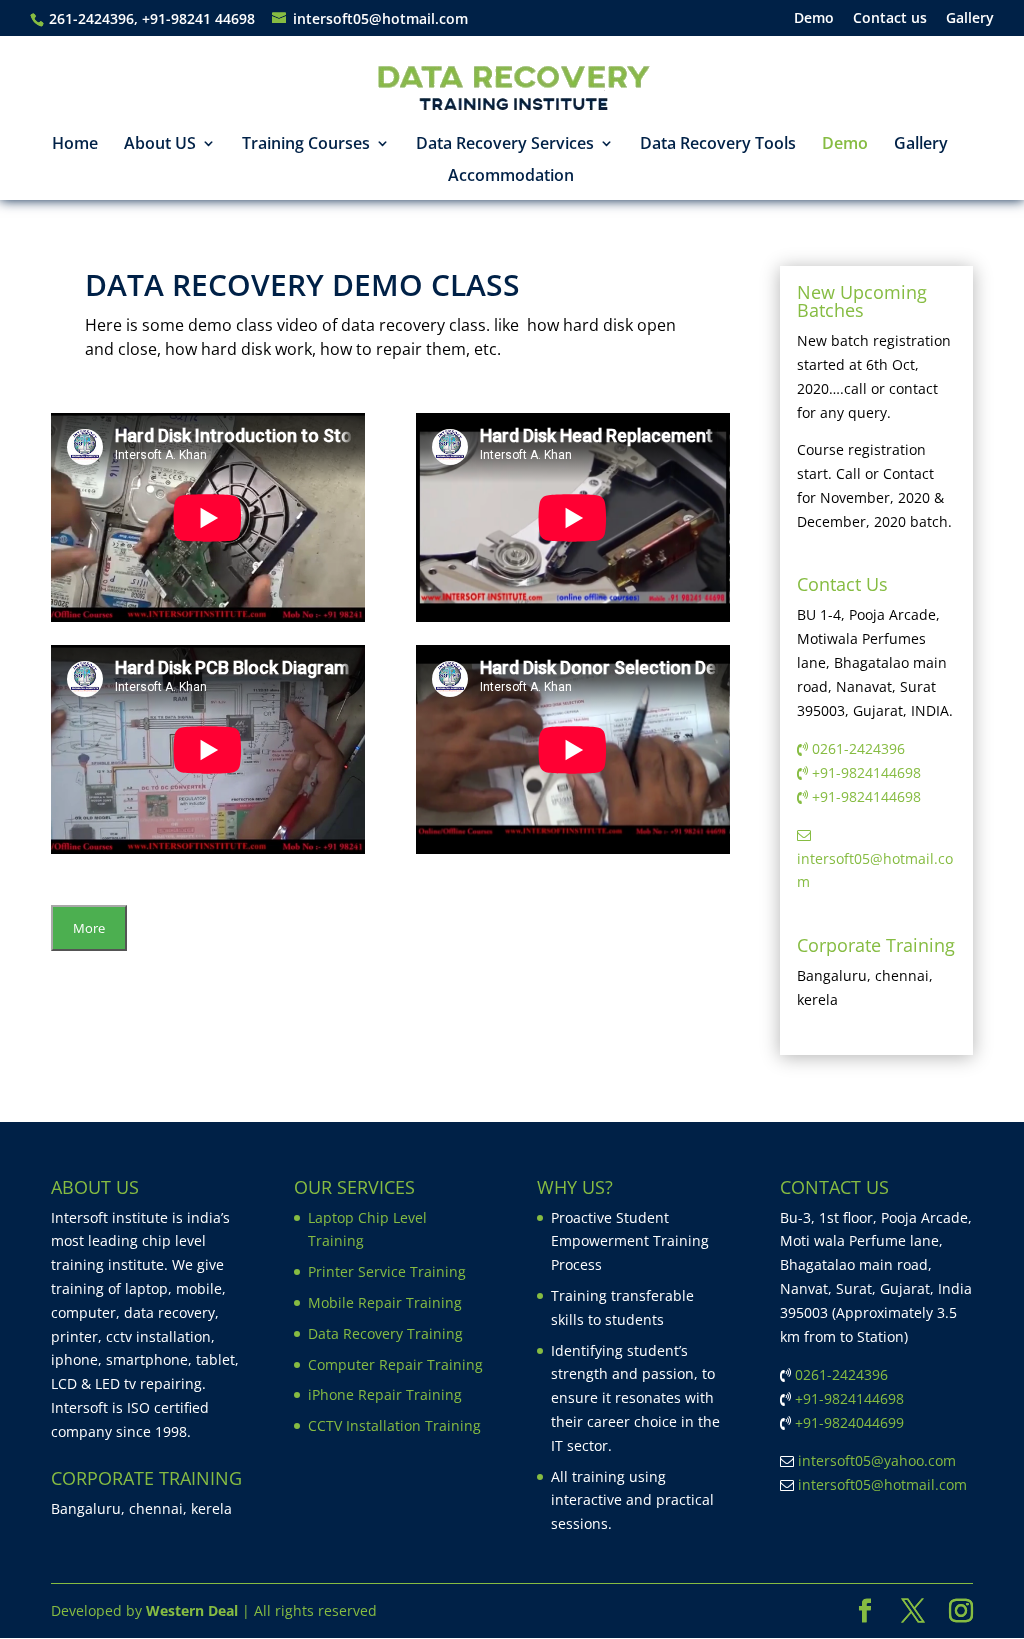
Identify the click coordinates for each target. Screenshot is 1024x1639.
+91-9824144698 (866, 772)
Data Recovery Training (385, 1333)
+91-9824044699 (849, 1422)
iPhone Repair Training (385, 1394)
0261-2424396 (858, 748)
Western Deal (192, 1610)
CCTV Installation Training (394, 1425)
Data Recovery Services (505, 145)
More (89, 928)
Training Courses (306, 145)
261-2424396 (91, 18)
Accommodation (511, 177)
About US (160, 145)
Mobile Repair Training (385, 1302)
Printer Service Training (387, 1271)
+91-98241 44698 (200, 18)
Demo (814, 19)
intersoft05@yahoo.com (877, 1460)
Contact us (890, 19)
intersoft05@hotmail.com (882, 1484)
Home (75, 145)
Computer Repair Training (395, 1364)
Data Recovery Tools (718, 145)
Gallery (970, 19)
